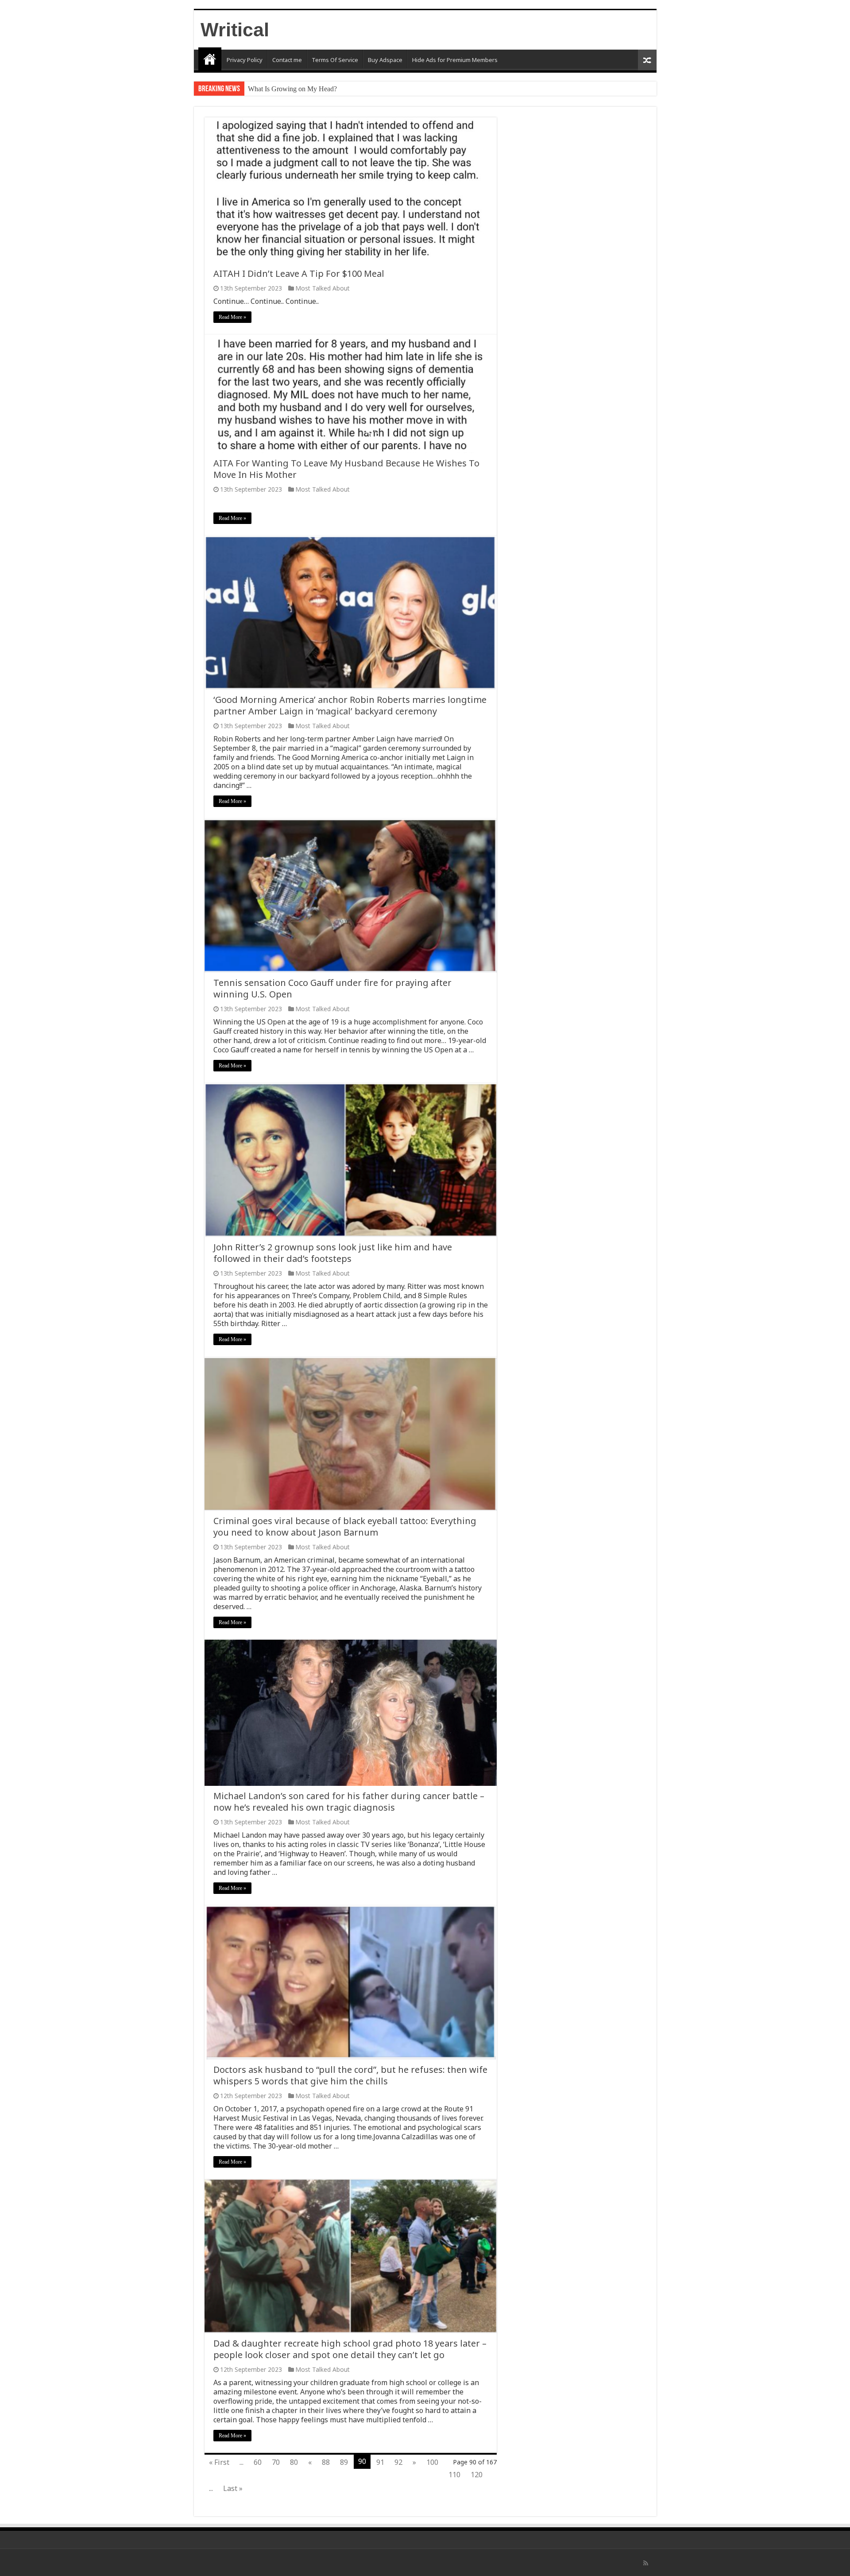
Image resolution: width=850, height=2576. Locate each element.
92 (398, 2462)
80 (294, 2462)
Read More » (232, 317)
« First (219, 2462)
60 (258, 2462)
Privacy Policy (245, 60)
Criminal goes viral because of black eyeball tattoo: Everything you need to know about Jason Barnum (345, 1527)
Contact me (287, 60)
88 (326, 2462)
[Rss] (646, 2563)
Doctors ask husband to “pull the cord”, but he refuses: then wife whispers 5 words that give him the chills (350, 2075)
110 (454, 2475)
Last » (233, 2488)
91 (380, 2462)
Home (210, 59)
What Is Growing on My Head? (292, 89)
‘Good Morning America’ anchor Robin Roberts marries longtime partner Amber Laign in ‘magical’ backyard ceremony (350, 705)
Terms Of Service (335, 60)
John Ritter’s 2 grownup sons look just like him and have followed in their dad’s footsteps (333, 1253)
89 (344, 2462)
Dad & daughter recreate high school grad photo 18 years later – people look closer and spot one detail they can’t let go (350, 2349)
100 (432, 2462)
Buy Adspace (385, 60)
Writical (235, 30)
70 (276, 2462)
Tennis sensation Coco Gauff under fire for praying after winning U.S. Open (332, 988)
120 (477, 2475)
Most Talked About (323, 288)
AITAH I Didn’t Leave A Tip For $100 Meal (299, 274)
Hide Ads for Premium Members (455, 60)
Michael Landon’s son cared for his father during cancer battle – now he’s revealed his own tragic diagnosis (349, 1802)
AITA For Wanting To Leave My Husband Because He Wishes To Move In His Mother (346, 469)
